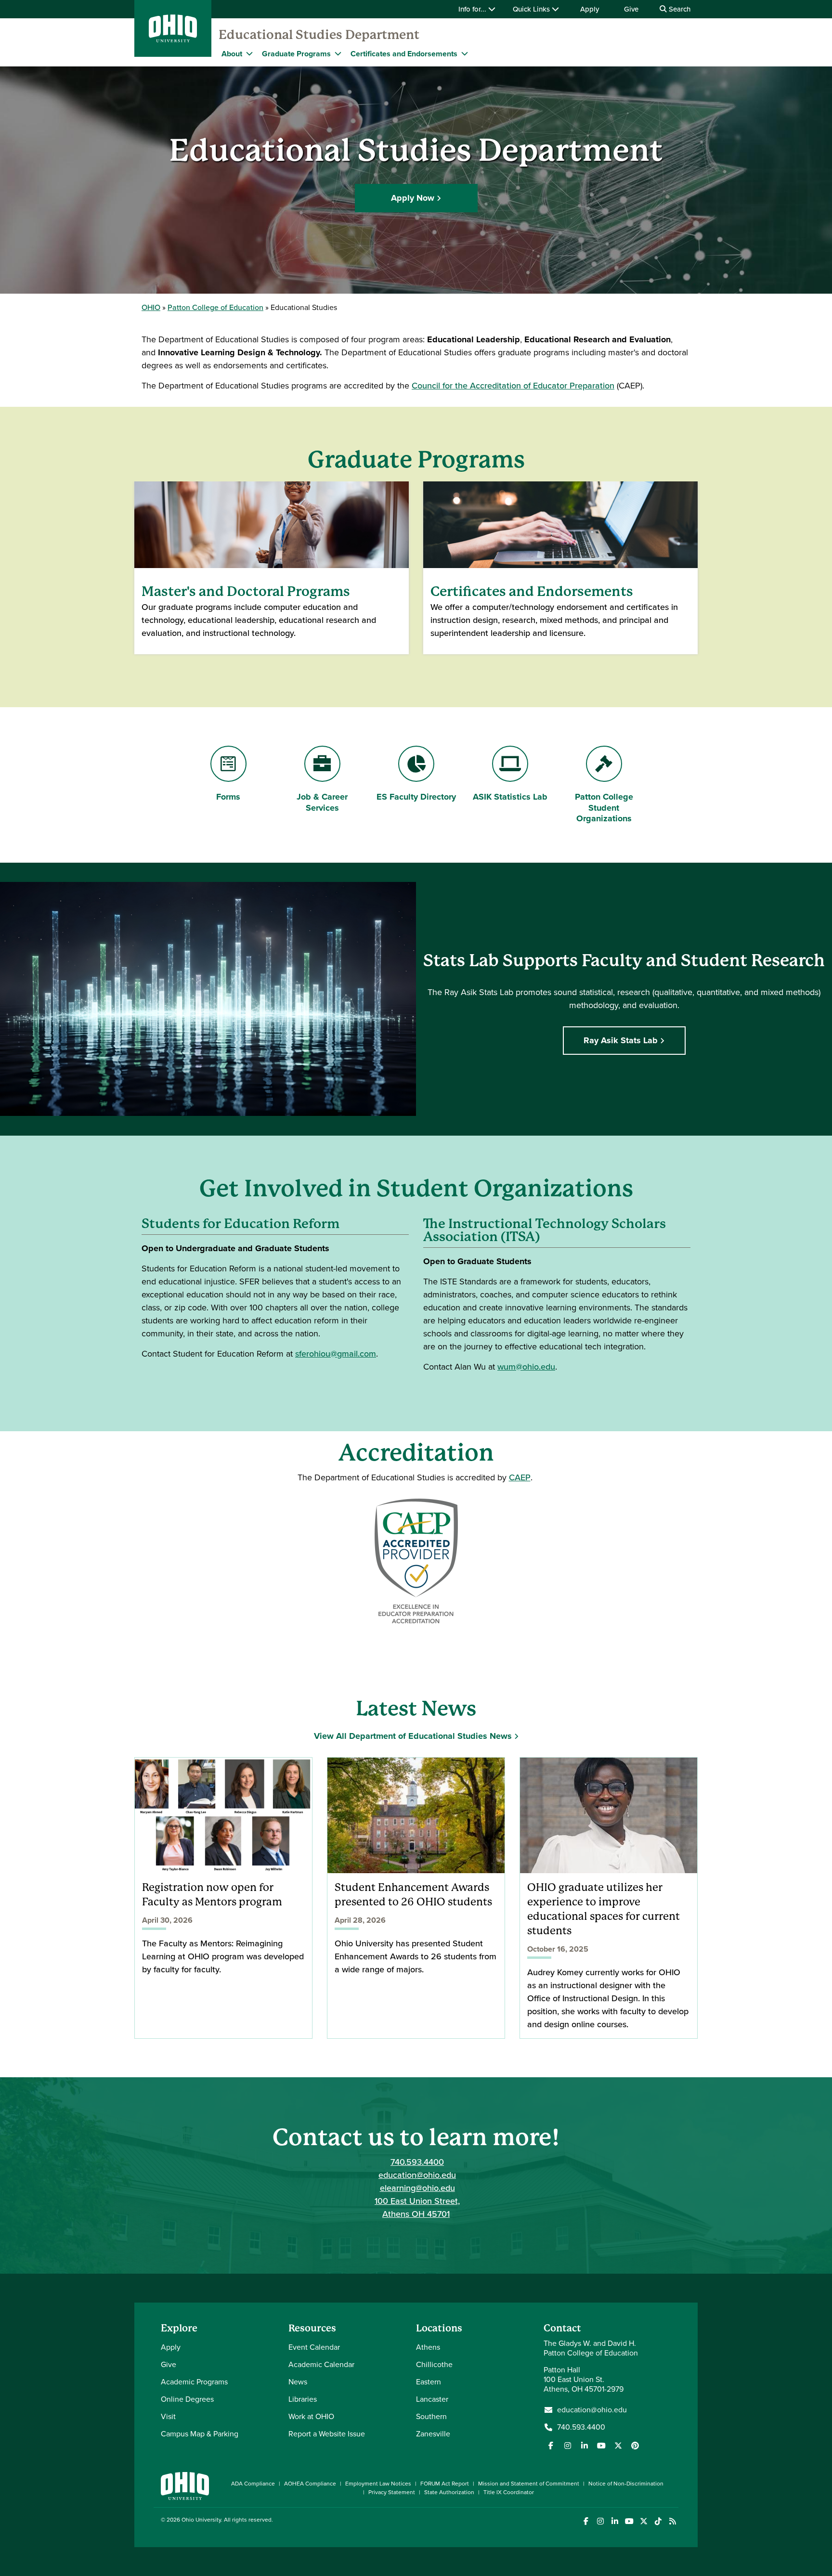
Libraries (303, 2399)
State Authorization (449, 2492)
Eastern (429, 2382)
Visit (168, 2416)
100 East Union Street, (417, 2201)
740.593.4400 (417, 2162)
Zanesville (433, 2434)
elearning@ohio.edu (417, 2188)
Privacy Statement (392, 2492)
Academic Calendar (321, 2364)
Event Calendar (314, 2347)
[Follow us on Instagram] (568, 2446)
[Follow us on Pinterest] (635, 2446)
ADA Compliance (253, 2484)
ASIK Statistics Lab (510, 797)
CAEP (520, 1477)
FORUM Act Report (445, 2484)
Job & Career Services (322, 802)
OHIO (151, 307)
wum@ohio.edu (526, 1367)
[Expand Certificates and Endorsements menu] (465, 53)
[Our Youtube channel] (601, 2446)
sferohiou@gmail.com (336, 1354)
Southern (431, 2416)
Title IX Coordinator (509, 2492)
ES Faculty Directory (416, 797)
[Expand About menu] (249, 53)
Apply (590, 9)
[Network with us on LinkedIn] (585, 2446)
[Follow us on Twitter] (618, 2446)
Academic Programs (194, 2382)
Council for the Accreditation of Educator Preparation (513, 386)
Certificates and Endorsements (404, 54)
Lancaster (432, 2399)
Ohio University (201, 2520)
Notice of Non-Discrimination (626, 2484)
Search (679, 9)
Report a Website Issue (327, 2434)
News (298, 2382)
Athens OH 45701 (416, 2214)
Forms (228, 797)
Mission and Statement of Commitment (529, 2484)
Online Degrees (187, 2399)
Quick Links (532, 9)
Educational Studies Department (319, 35)
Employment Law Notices (378, 2484)
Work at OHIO (311, 2416)
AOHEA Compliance (310, 2484)
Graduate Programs (296, 54)
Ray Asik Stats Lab (621, 1040)
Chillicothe (434, 2364)
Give (631, 9)
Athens (428, 2347)
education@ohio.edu (417, 2175)
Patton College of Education (215, 307)
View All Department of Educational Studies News (413, 1736)
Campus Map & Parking (200, 2434)
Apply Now (413, 198)
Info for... (473, 9)
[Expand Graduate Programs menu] (338, 53)
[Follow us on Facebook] (551, 2446)
